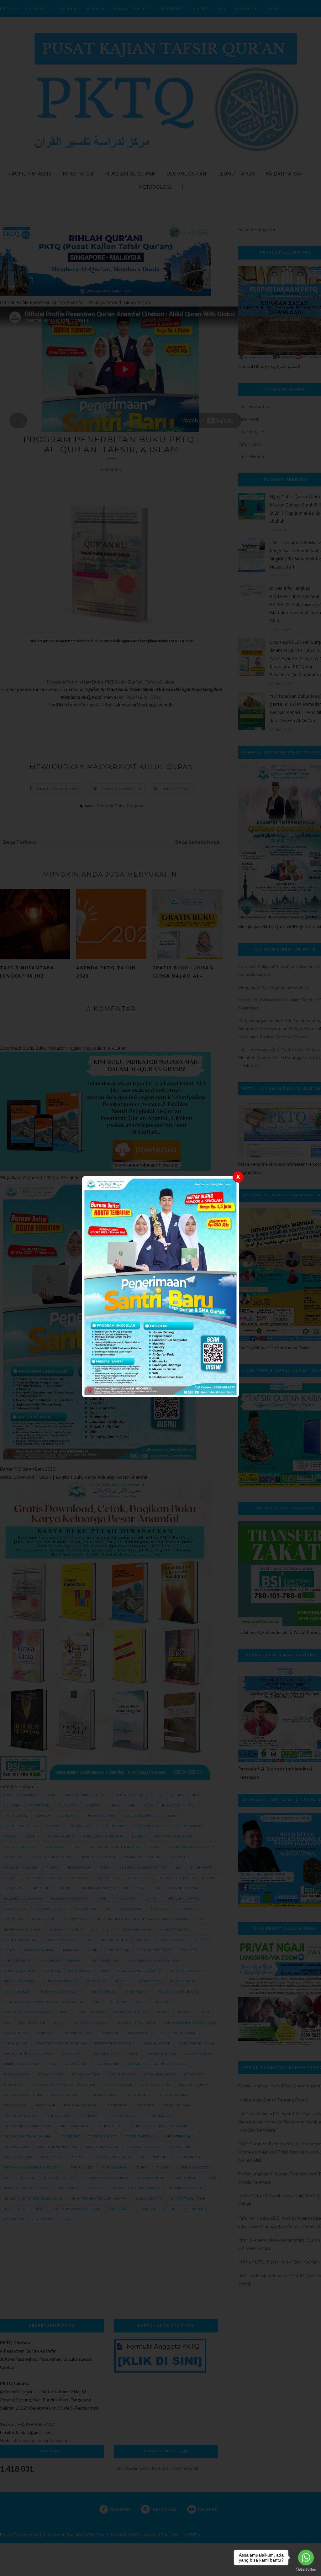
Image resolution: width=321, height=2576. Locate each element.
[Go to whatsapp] (306, 2558)
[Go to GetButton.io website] (306, 2570)
